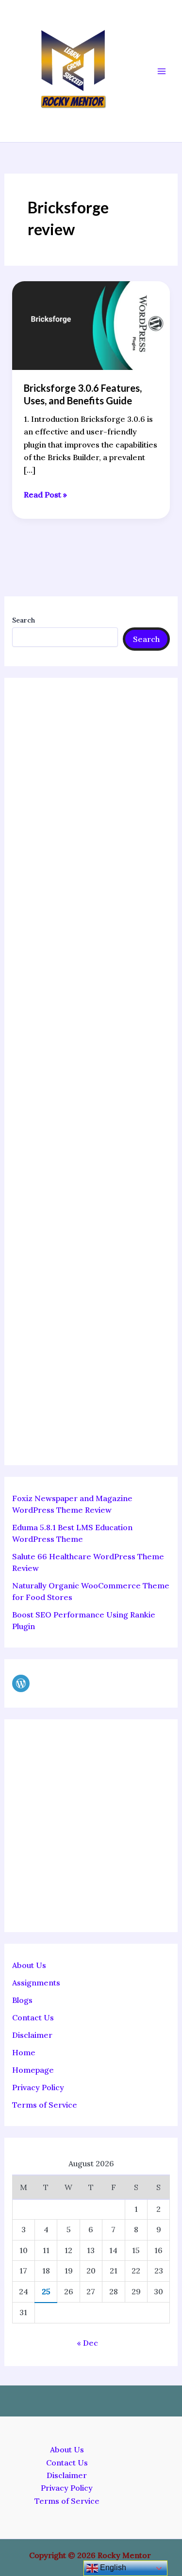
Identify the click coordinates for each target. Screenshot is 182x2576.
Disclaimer (32, 2035)
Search (24, 620)
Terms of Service (45, 2105)
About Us (29, 1965)
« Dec (87, 2343)
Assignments (36, 1983)
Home (24, 2052)
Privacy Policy (38, 2087)
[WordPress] (21, 1683)
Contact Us (33, 2017)
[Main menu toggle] (162, 71)
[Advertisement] (91, 1072)
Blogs (22, 2000)
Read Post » (45, 494)
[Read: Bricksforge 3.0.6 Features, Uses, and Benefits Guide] (91, 324)
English (112, 2568)
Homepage (33, 2070)
